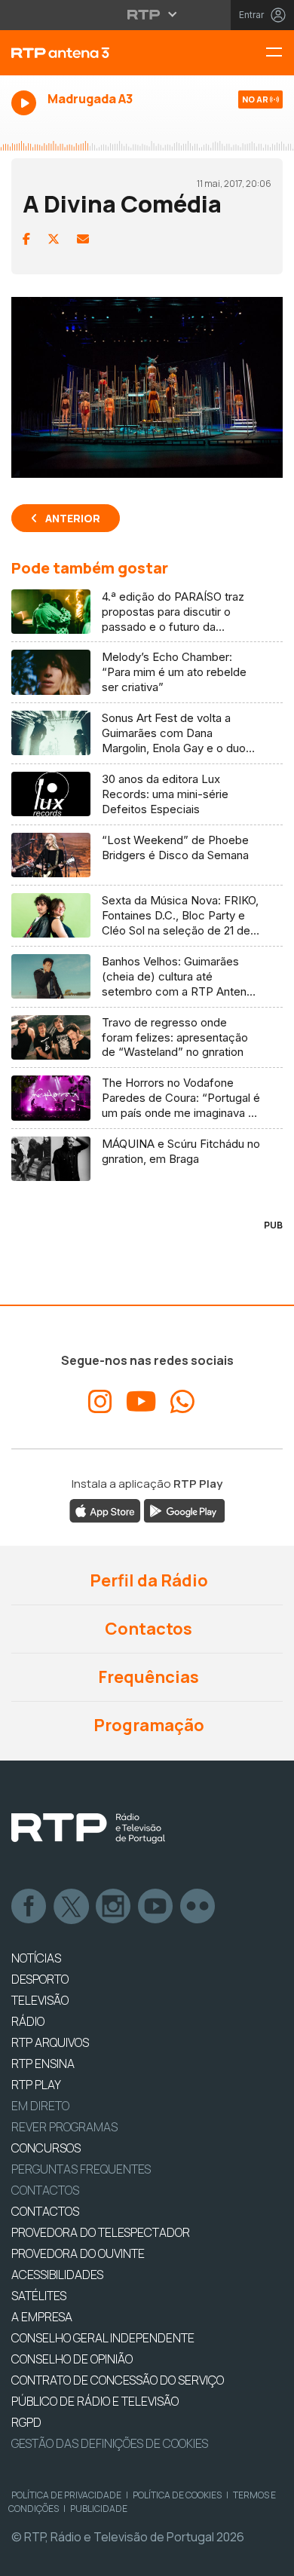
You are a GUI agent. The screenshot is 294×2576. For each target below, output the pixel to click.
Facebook (29, 1907)
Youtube (156, 1907)
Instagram (114, 1907)
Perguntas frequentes (81, 2169)
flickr (198, 1907)
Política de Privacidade (66, 2495)
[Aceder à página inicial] (98, 53)
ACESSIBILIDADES (57, 2275)
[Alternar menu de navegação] (280, 53)
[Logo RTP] (88, 1828)
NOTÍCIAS (36, 1958)
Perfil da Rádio (147, 1580)
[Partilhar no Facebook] (26, 239)
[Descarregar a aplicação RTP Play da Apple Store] (105, 1510)
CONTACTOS (45, 2211)
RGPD (26, 2422)
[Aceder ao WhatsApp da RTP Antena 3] (182, 1402)
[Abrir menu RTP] (147, 14)
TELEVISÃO (40, 2000)
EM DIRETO (40, 2106)
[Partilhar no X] (54, 239)
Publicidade (99, 2509)
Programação (147, 1725)
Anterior (73, 518)
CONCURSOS (46, 2148)
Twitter (72, 1907)
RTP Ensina (43, 2064)
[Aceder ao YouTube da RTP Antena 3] (141, 1402)
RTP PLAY (36, 2085)
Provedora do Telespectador (101, 2232)
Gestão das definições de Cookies (110, 2443)
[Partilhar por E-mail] (83, 239)
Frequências (147, 1677)
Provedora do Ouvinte (78, 2253)
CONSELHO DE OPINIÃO (72, 2359)
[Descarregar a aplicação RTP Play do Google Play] (184, 1510)
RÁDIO (28, 2021)
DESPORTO (40, 1979)
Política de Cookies (177, 2495)
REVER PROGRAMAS (64, 2127)
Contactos (147, 1629)
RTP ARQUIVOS (50, 2042)
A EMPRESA (42, 2317)
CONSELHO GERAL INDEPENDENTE (103, 2338)
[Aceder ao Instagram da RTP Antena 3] (100, 1402)
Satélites (39, 2296)
